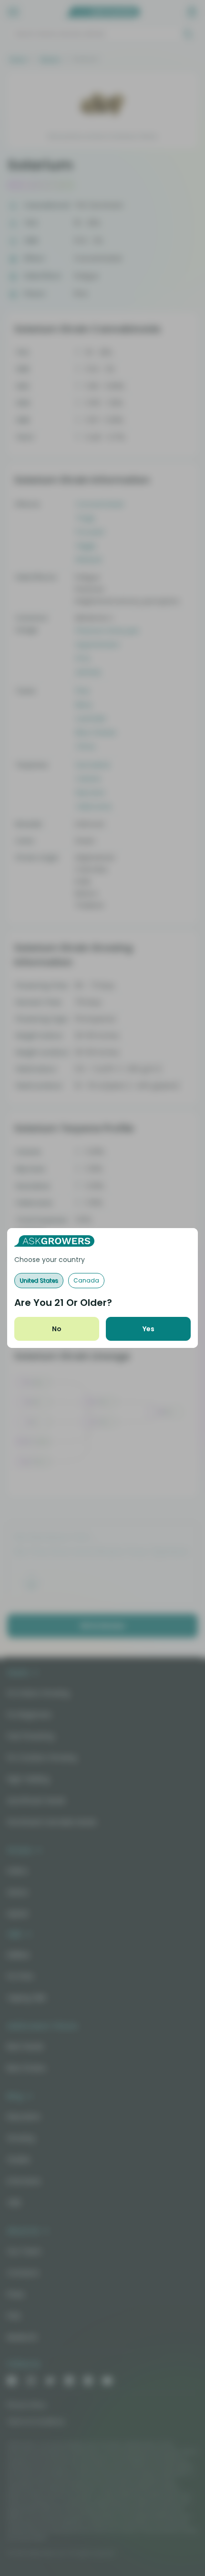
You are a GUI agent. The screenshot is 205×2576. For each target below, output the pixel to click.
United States (39, 1280)
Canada (86, 1280)
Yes (149, 1329)
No (57, 1329)
